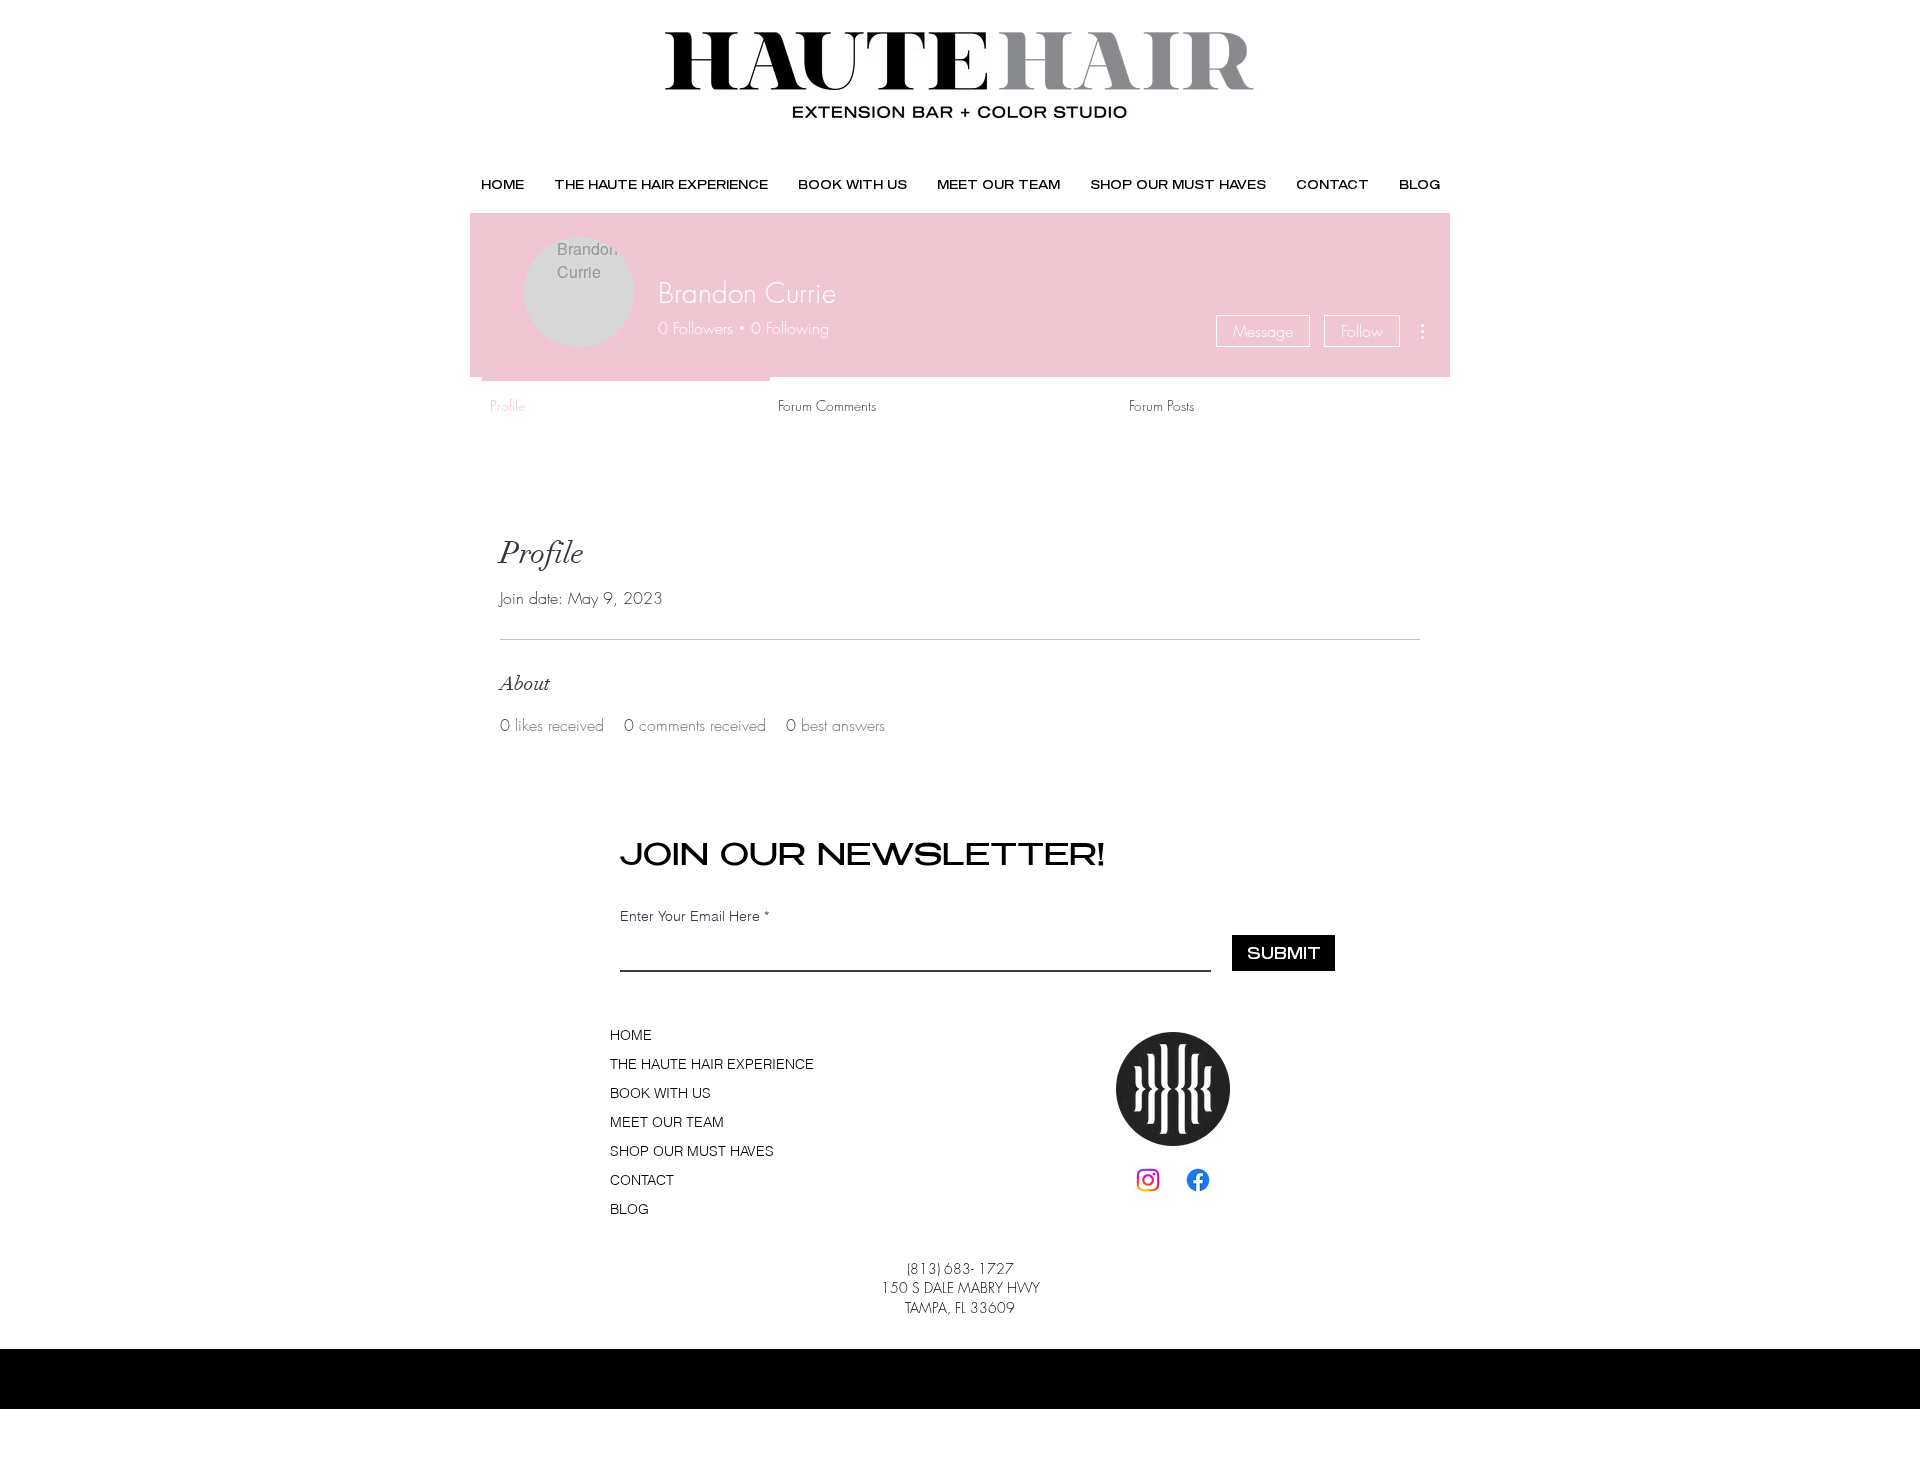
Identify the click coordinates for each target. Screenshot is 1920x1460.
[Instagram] (1148, 1180)
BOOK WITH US (660, 1093)
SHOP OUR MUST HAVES (678, 1151)
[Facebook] (1198, 1180)
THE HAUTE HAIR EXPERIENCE (678, 1064)
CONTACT (642, 1180)
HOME (631, 1035)
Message (1263, 331)
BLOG (629, 1209)
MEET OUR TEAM (667, 1122)
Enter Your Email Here (690, 916)
